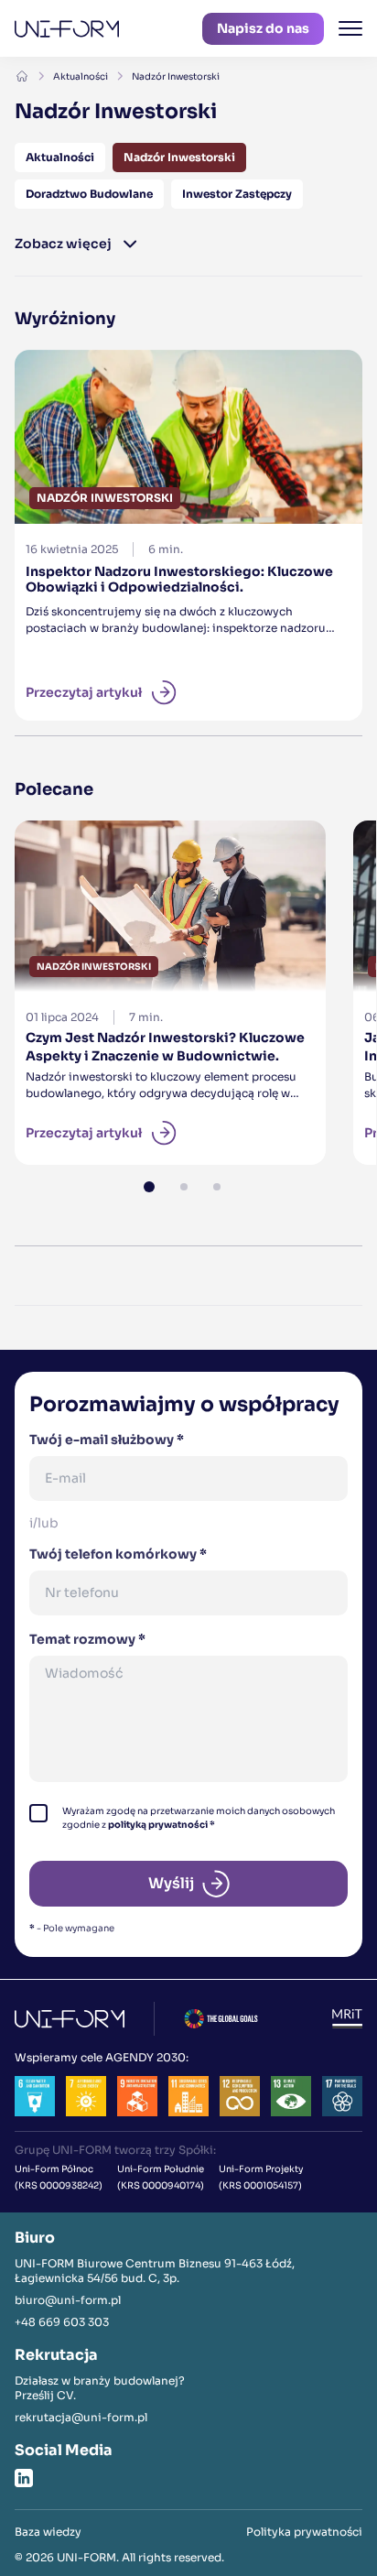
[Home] (22, 76)
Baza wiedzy (48, 2532)
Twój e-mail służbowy (107, 1440)
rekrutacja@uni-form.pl (81, 2417)
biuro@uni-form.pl (68, 2300)
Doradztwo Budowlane (89, 194)
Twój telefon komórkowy (118, 1554)
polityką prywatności (158, 1825)
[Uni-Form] (67, 29)
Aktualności (81, 76)
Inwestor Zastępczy (237, 194)
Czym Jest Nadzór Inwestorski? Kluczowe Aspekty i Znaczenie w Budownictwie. (135, 853)
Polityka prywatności (304, 2532)
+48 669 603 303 (62, 2322)
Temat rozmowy (87, 1639)
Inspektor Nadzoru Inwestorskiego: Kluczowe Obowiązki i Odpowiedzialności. (185, 371)
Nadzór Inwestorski (176, 76)
